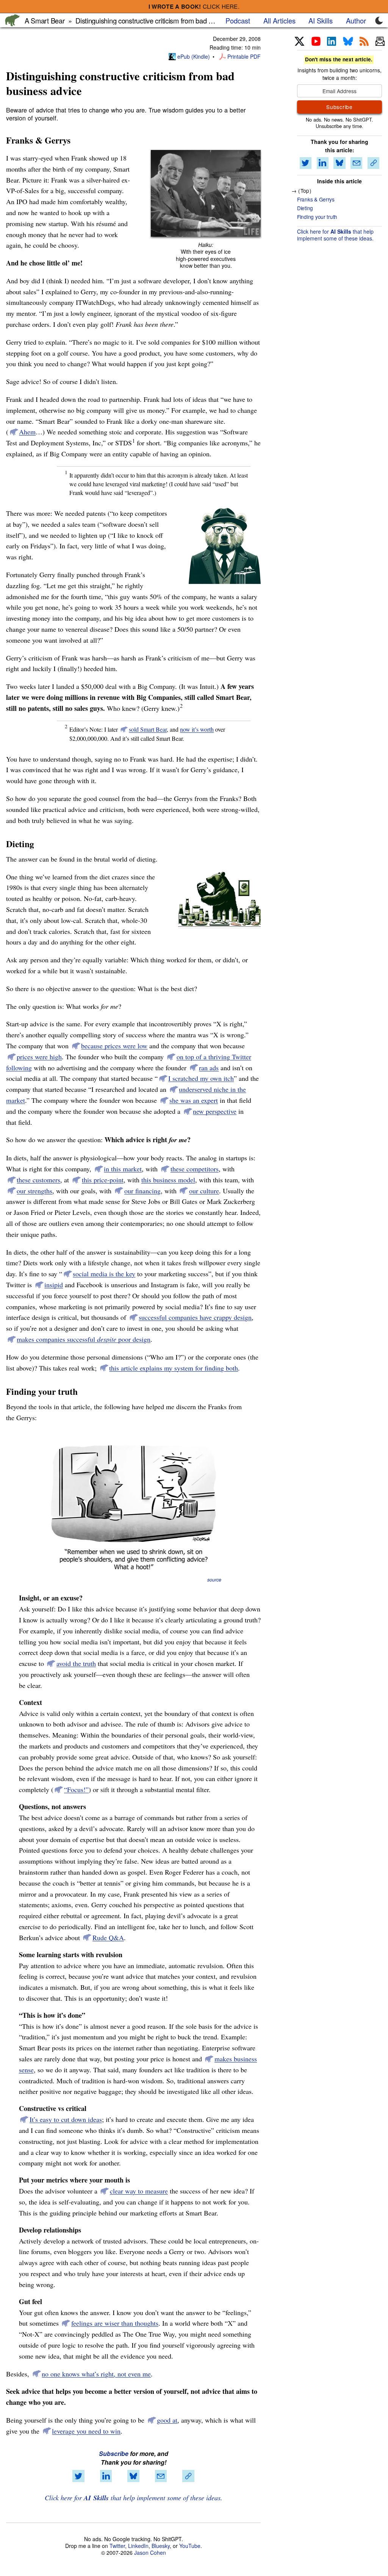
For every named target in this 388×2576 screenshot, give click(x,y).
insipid (54, 1285)
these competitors (195, 1169)
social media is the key (104, 1274)
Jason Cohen (150, 2553)
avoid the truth (76, 1663)
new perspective (215, 1111)
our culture (204, 1191)
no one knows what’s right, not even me (96, 2374)
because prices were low (114, 1046)
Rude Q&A (108, 1937)
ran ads (209, 1068)
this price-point (103, 1180)
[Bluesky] (348, 42)
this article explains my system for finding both (174, 1368)
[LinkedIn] (332, 42)
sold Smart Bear (148, 729)
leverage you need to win (86, 2431)
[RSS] (364, 42)
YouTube (190, 2546)
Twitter (117, 2546)
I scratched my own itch (201, 1078)
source (214, 1580)
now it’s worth (197, 729)
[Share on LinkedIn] (106, 2476)
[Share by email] (161, 2476)
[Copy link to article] (188, 2476)
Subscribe (114, 2453)
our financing (142, 1191)
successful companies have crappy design (195, 1317)
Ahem (27, 432)
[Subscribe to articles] (380, 42)
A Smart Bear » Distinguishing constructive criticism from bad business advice (140, 20)
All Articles (279, 20)
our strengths (34, 1191)
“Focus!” (76, 1789)
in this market (123, 1169)
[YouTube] (316, 42)
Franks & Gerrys (316, 199)
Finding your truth (317, 217)
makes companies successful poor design (84, 1339)
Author (356, 20)
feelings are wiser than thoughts (115, 2323)
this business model (168, 1180)
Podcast (238, 20)
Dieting (305, 208)
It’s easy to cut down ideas (66, 2119)
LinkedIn (138, 2546)
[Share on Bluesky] (133, 2476)
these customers (38, 1180)
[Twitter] (300, 42)
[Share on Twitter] (78, 2476)
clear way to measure (139, 2191)
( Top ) (305, 190)
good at (167, 2420)
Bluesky (161, 2546)
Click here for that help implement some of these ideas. (134, 2498)
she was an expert (194, 1100)
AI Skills (321, 20)
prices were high (39, 1057)
